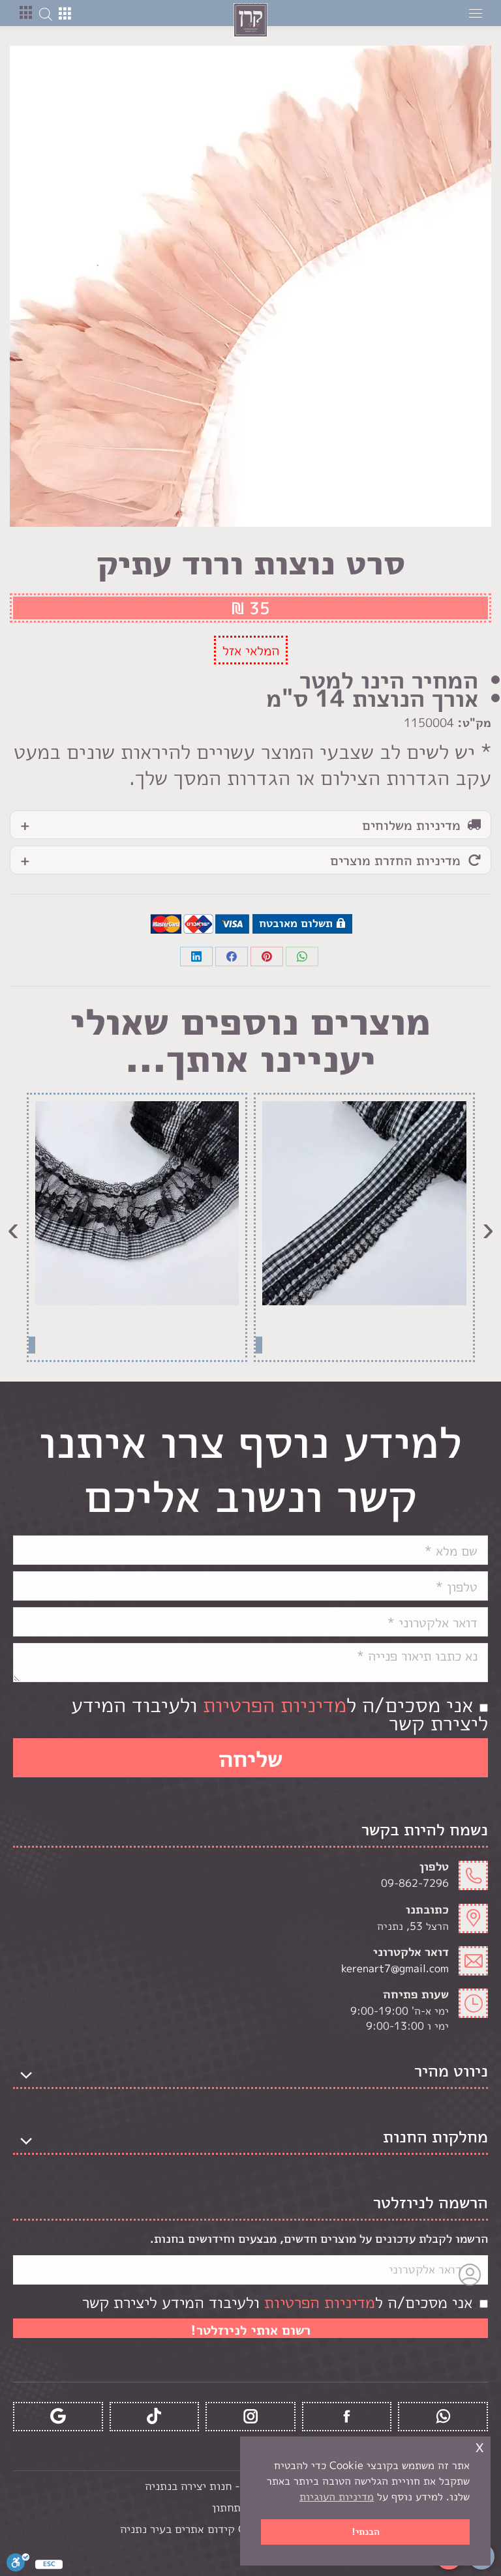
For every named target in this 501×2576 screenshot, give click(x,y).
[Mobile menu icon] (476, 13)
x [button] (479, 2446)
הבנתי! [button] (366, 2532)
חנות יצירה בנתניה (188, 2486)
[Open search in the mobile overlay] (46, 13)
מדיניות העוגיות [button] (337, 2496)
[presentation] (488, 1227)
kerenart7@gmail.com (395, 1968)
